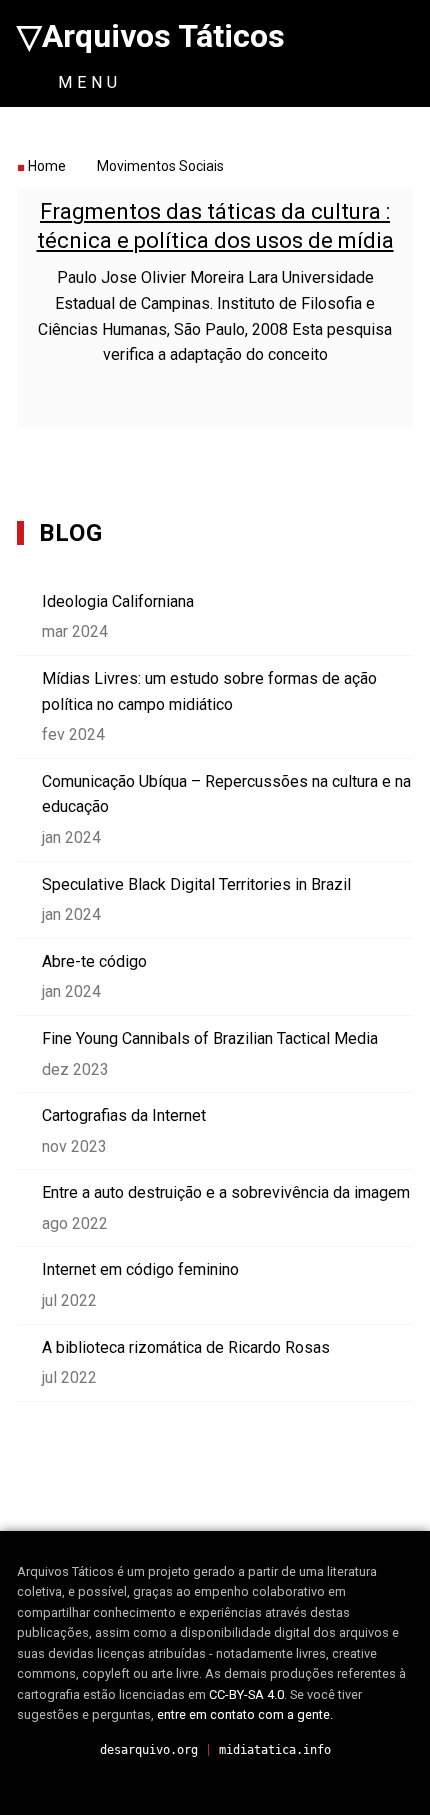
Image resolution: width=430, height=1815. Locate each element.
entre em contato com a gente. (245, 1714)
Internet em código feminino (140, 1269)
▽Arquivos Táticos (151, 36)
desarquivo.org (149, 1750)
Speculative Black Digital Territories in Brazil (196, 884)
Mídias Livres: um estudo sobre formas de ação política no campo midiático (209, 691)
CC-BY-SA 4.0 (246, 1694)
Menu (85, 82)
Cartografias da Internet (124, 1115)
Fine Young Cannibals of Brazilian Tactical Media (210, 1038)
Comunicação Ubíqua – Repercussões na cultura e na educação (226, 794)
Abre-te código (94, 961)
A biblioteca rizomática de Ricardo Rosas (186, 1347)
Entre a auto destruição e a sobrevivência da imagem (226, 1192)
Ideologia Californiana (118, 601)
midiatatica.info (275, 1750)
